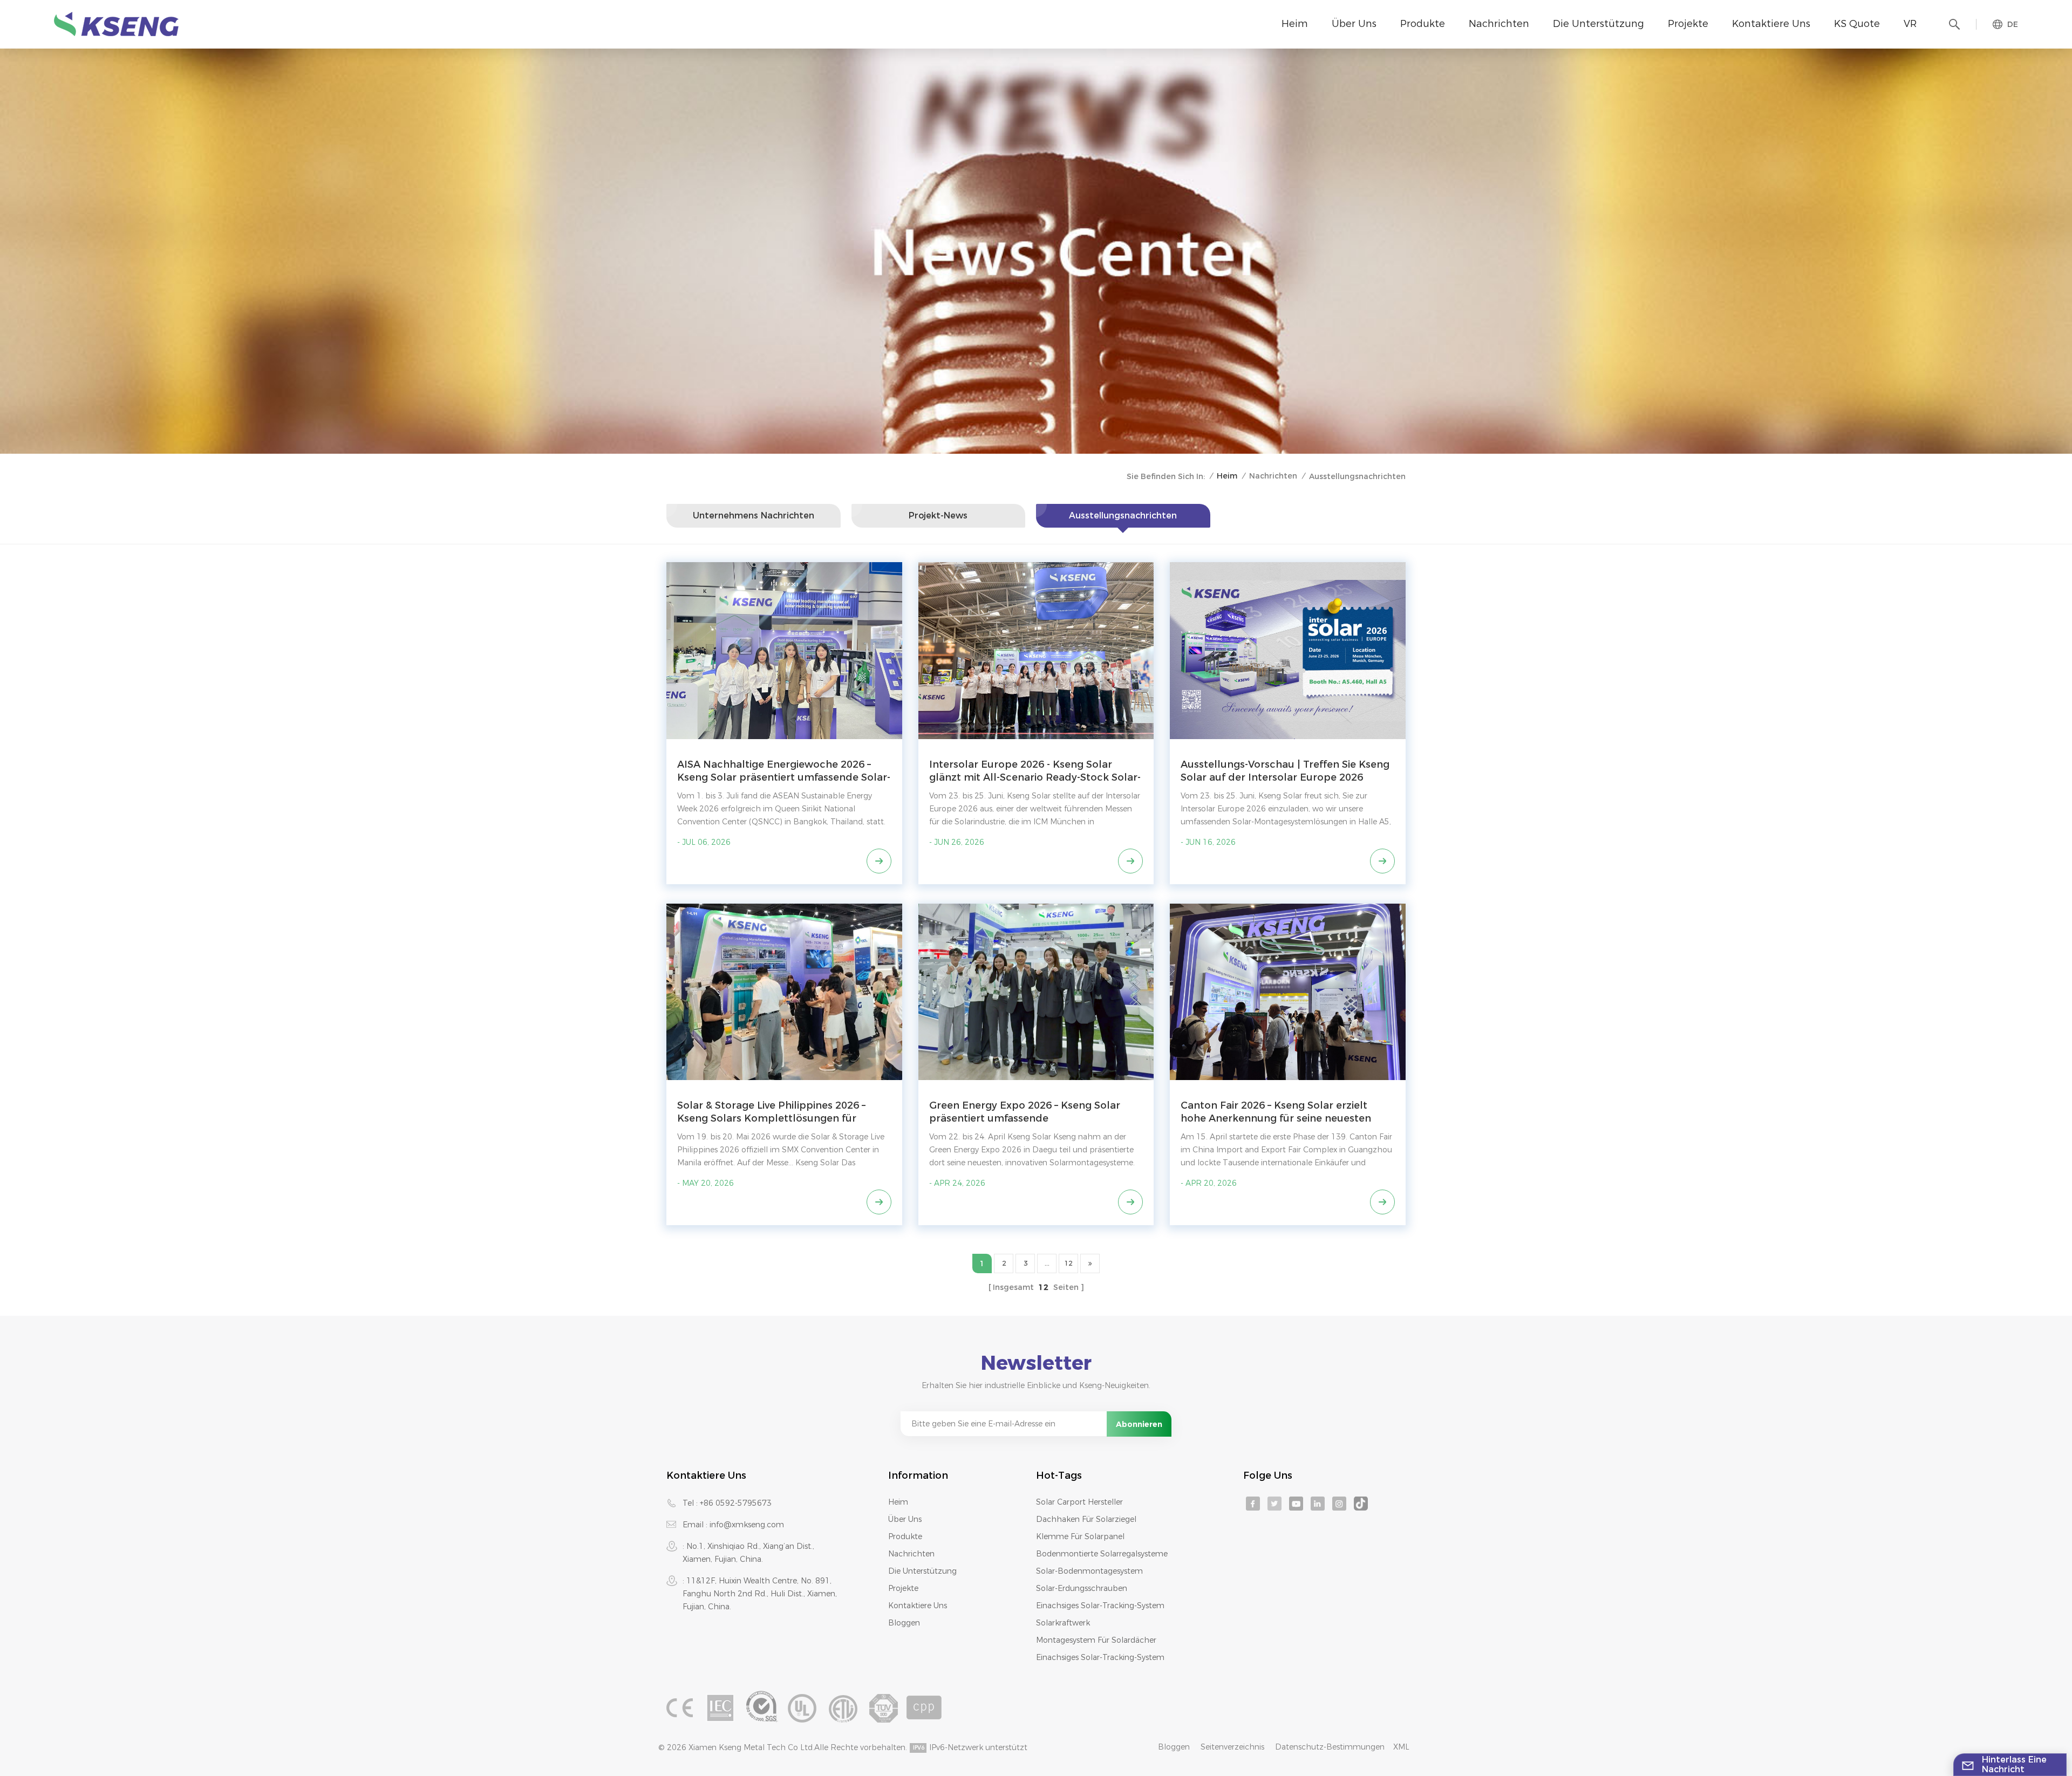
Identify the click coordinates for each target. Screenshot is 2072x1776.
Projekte (1688, 24)
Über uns (1354, 24)
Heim (1295, 24)
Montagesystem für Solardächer (1096, 1640)
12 (1068, 1263)
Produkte (1423, 24)
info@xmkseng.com (747, 1525)
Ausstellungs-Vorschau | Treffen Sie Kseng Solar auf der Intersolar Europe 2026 (1285, 771)
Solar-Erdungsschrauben (1082, 1588)
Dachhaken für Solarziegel (1086, 1519)
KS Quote (1857, 24)
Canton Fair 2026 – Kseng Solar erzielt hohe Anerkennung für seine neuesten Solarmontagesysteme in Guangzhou (1276, 1112)
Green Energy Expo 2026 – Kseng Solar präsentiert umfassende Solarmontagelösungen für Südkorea (1025, 1112)
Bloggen (904, 1623)
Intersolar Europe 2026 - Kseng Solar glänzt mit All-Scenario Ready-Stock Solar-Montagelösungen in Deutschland (1035, 771)
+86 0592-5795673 (736, 1503)
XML (1401, 1747)
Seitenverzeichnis (1232, 1747)
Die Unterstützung (1599, 24)
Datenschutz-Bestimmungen (1330, 1747)
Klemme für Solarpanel (1080, 1536)
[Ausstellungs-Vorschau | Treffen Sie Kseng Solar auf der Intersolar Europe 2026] (1288, 650)
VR (1910, 24)
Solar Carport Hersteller (1079, 1502)
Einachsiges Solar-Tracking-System (1100, 1606)
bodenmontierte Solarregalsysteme (1102, 1554)
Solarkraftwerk (1063, 1623)
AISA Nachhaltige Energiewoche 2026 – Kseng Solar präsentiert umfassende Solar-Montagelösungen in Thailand (784, 771)
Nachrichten (1499, 24)
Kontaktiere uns (1771, 24)
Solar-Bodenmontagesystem (1089, 1571)
